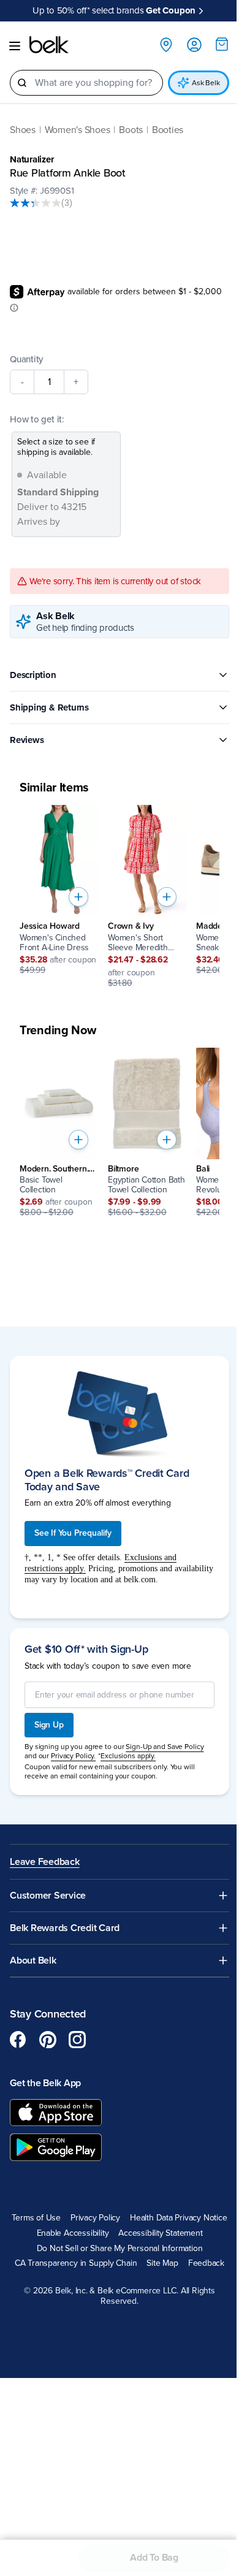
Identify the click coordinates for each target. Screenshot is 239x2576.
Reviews (27, 740)
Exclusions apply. (128, 1756)
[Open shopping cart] (222, 44)
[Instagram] (77, 2040)
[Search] (22, 83)
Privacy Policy (95, 2218)
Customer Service (48, 1896)
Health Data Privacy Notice (179, 2218)
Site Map (162, 2263)
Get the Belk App (45, 2083)
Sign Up (49, 1725)
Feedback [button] (206, 2263)
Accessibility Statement (160, 2233)
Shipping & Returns (49, 707)
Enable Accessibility (73, 2233)
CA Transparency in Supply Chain (76, 2263)
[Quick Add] (78, 897)
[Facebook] (18, 2040)
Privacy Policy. (73, 1756)
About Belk (33, 1961)
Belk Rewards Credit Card (65, 1928)
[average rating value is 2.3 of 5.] (36, 203)
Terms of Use (36, 2218)
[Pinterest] (48, 2040)
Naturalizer (32, 159)
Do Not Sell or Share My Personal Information (120, 2249)
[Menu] (15, 46)
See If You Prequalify (73, 1533)
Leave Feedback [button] (45, 1862)
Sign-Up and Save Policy (165, 1747)
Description (33, 675)
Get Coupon (171, 10)
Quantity (26, 359)
